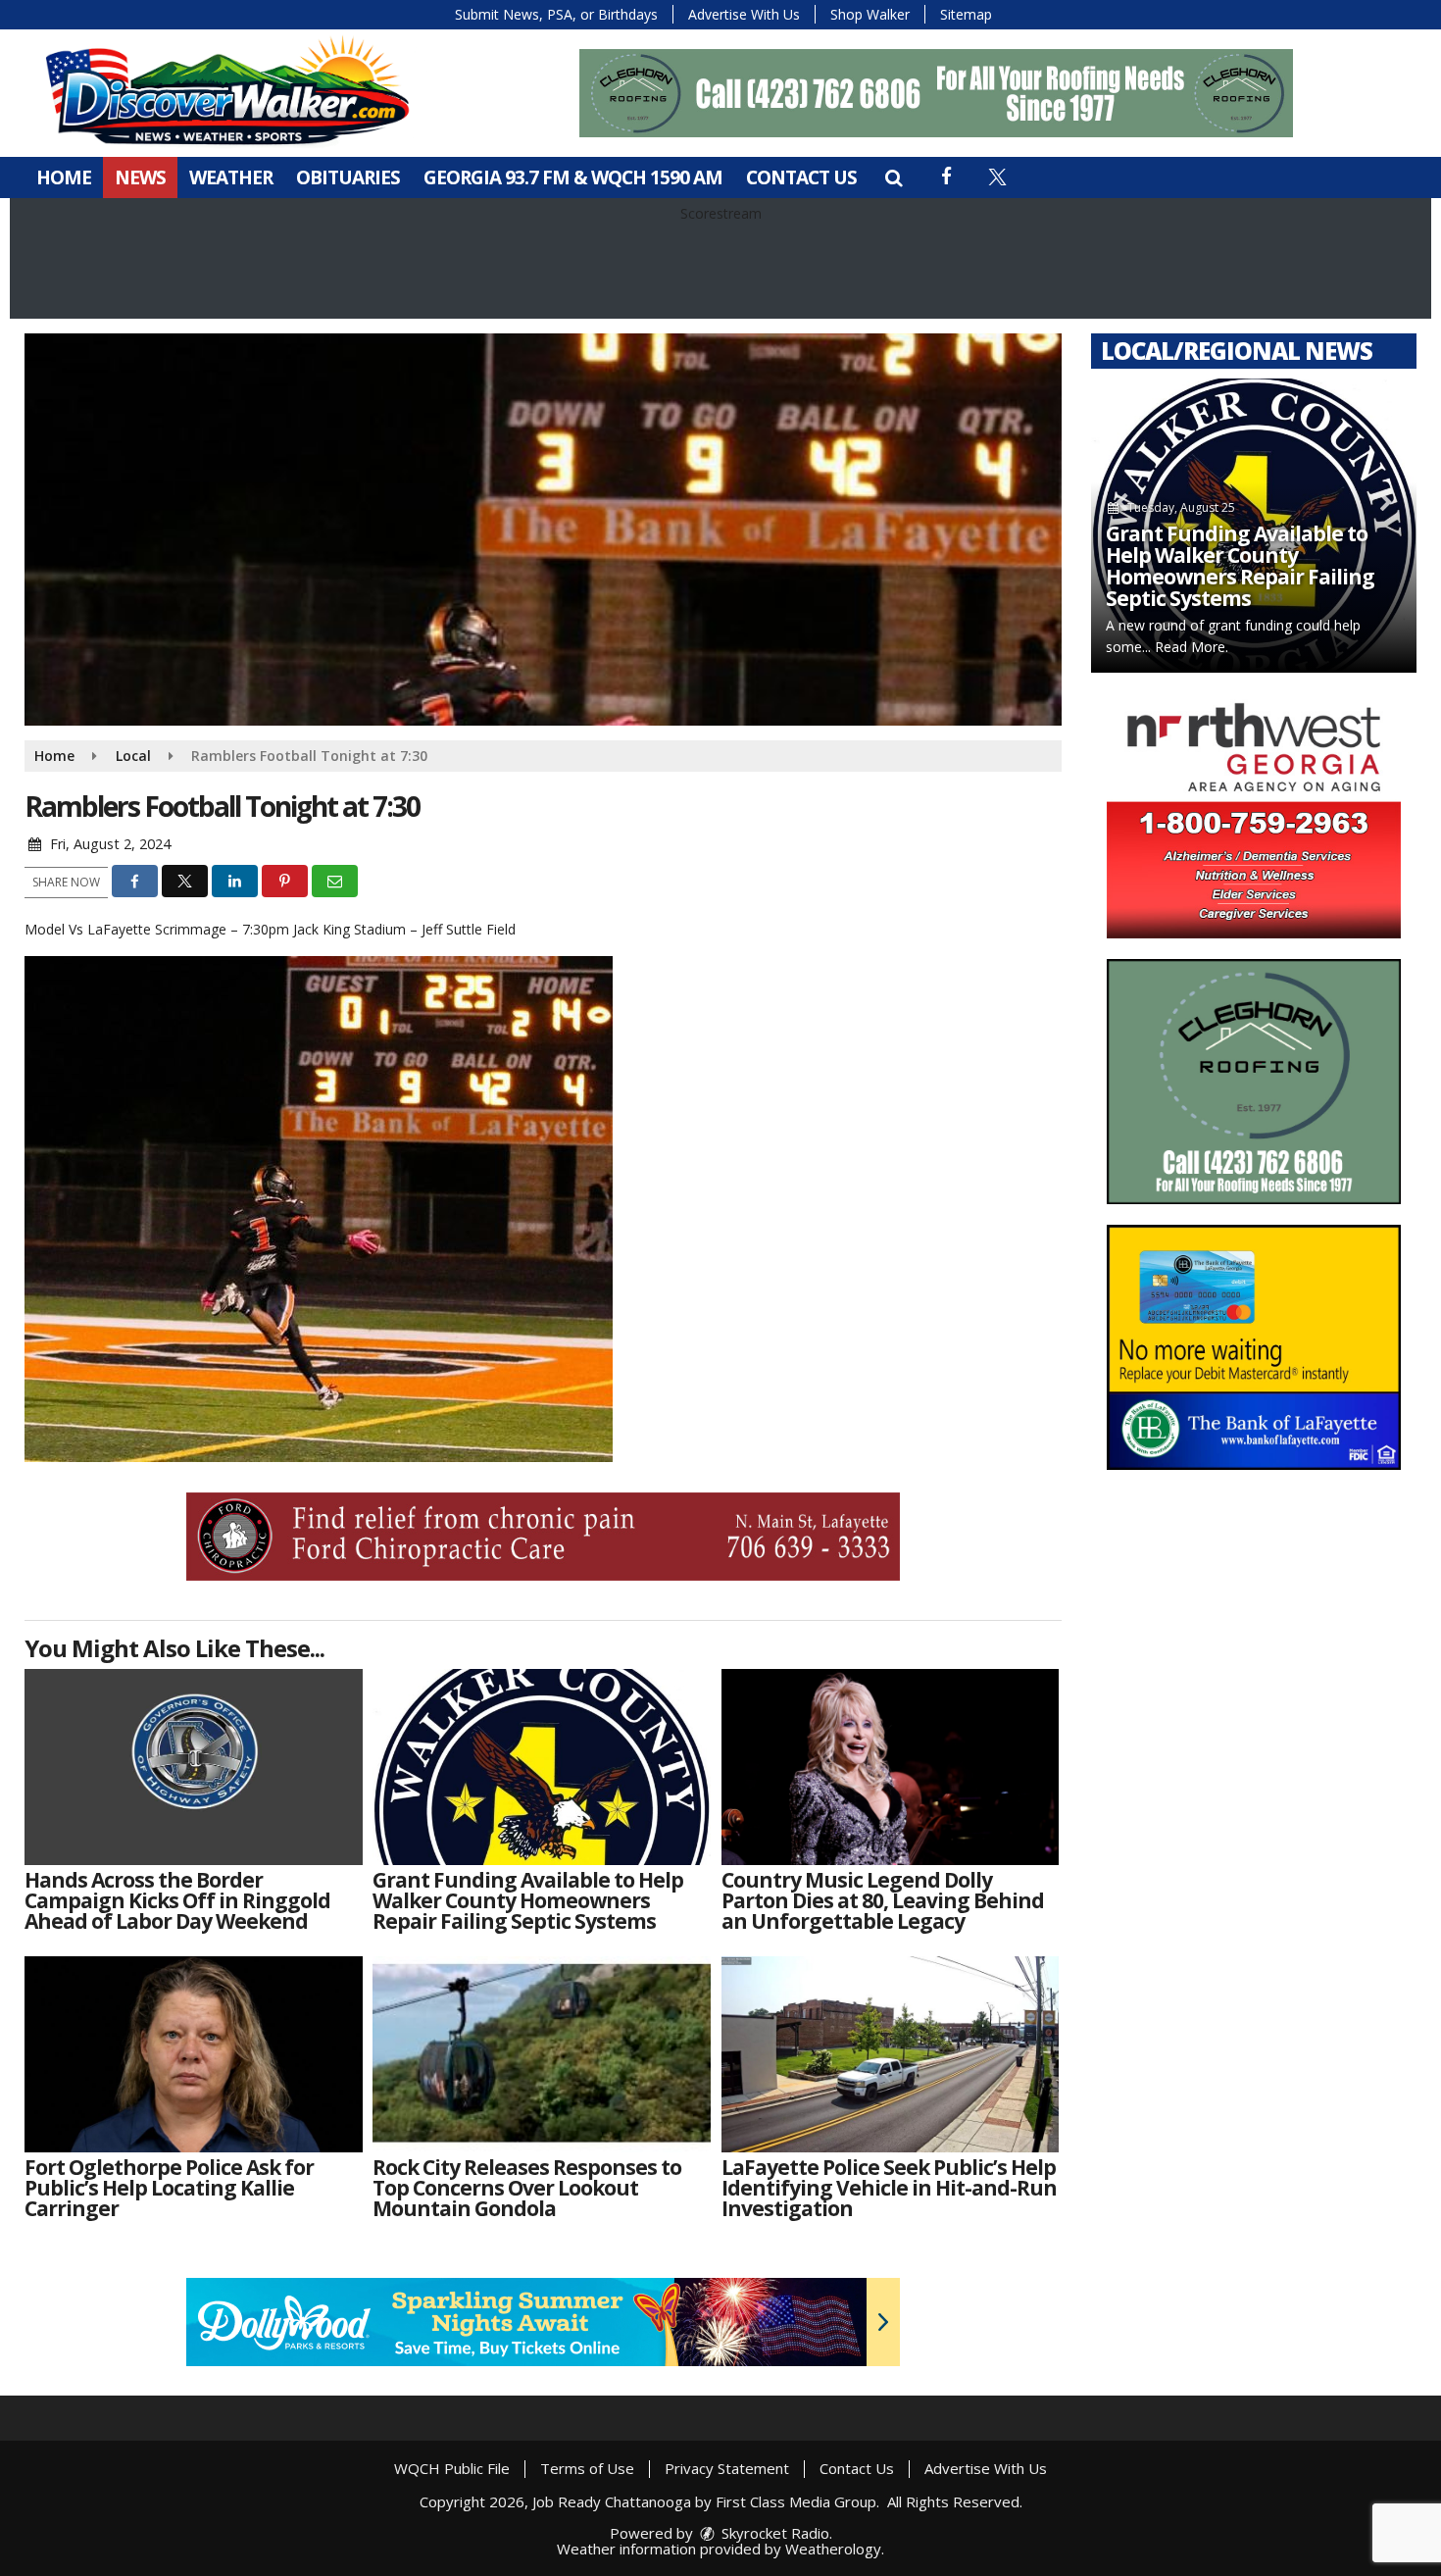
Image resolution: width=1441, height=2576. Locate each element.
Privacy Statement (727, 2468)
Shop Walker (870, 14)
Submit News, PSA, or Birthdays (556, 14)
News (140, 177)
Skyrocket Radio (773, 2533)
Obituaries (348, 177)
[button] (894, 177)
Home (64, 177)
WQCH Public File (452, 2468)
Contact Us (801, 177)
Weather (231, 177)
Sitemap (966, 14)
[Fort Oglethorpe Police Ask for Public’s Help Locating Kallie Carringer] (194, 2054)
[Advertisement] (936, 93)
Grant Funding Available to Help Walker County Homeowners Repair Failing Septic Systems (1240, 566)
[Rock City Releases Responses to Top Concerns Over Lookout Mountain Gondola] (542, 2054)
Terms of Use (587, 2468)
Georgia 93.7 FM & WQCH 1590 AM (573, 177)
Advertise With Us (744, 14)
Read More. (1192, 647)
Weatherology (833, 2549)
